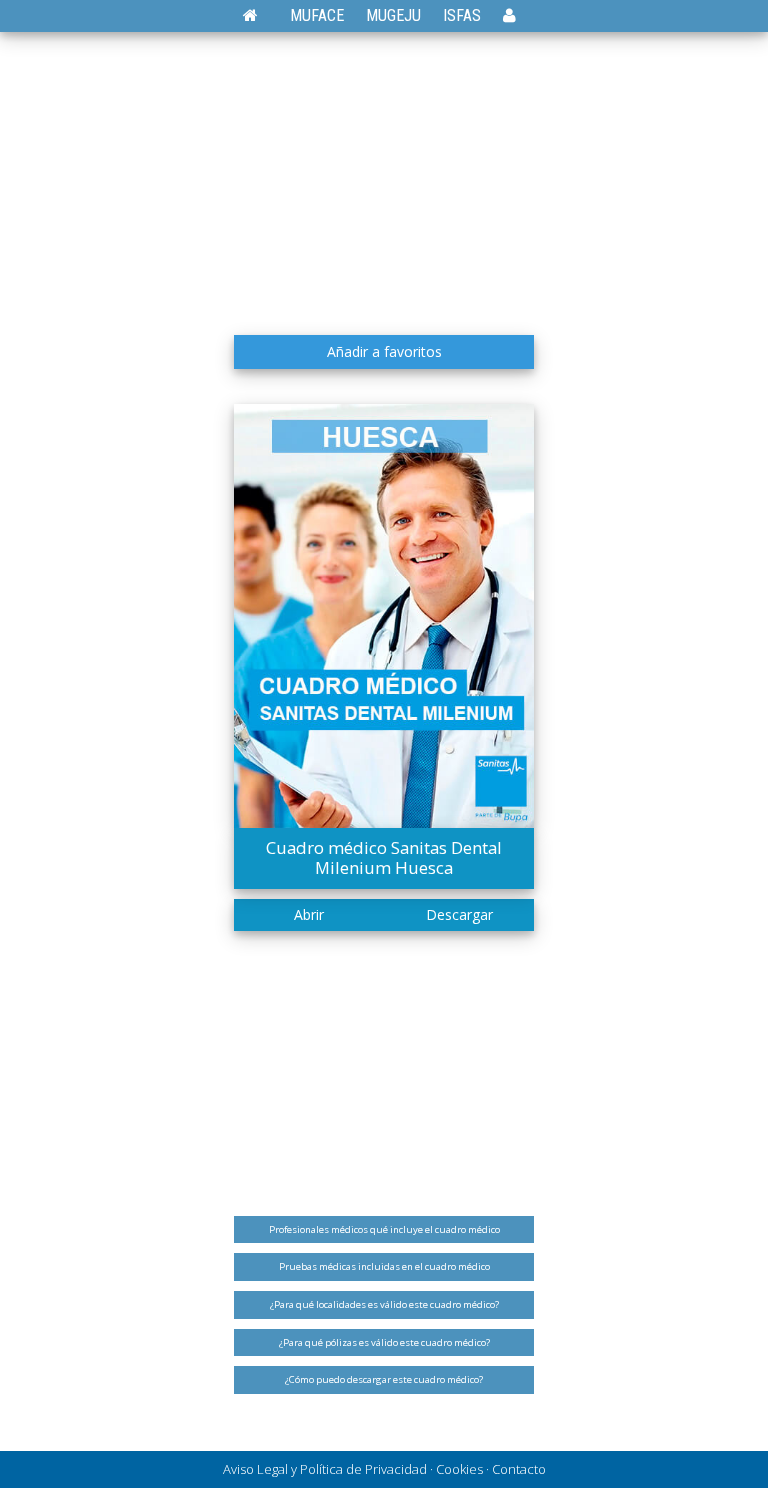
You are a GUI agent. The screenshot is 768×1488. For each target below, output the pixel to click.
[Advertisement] (384, 175)
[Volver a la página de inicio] (260, 15)
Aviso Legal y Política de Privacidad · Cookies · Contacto (384, 1469)
